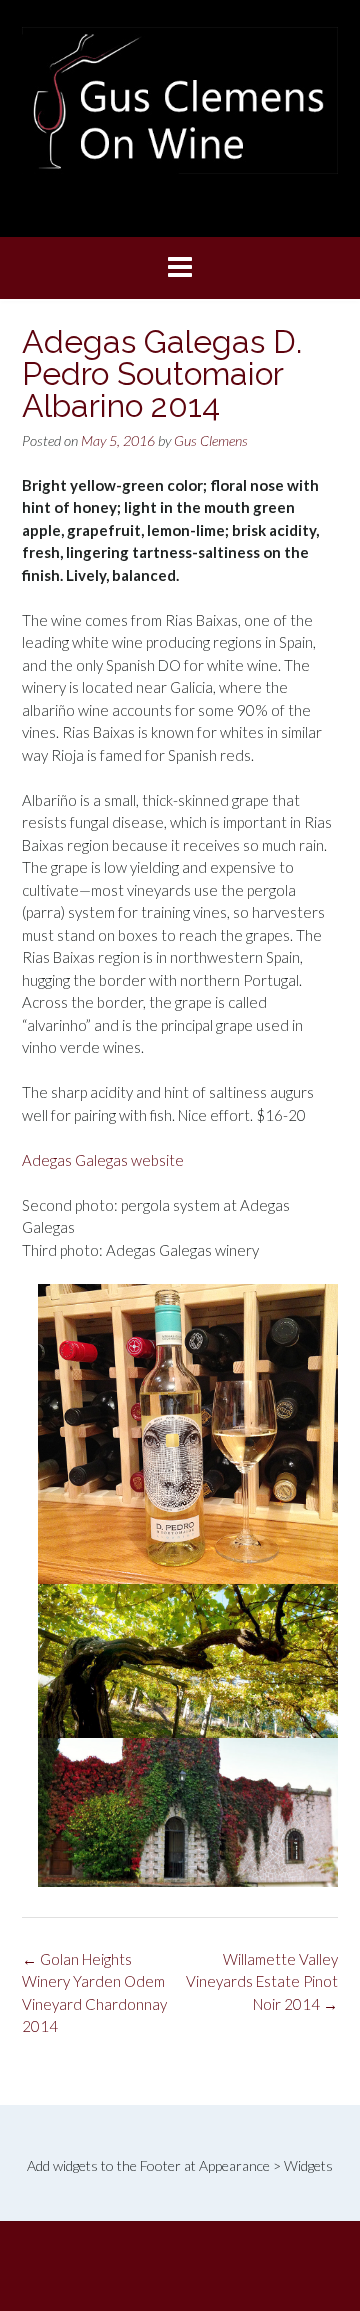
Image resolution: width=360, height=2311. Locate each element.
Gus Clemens (211, 440)
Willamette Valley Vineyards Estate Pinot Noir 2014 (262, 1981)
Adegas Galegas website (103, 1160)
